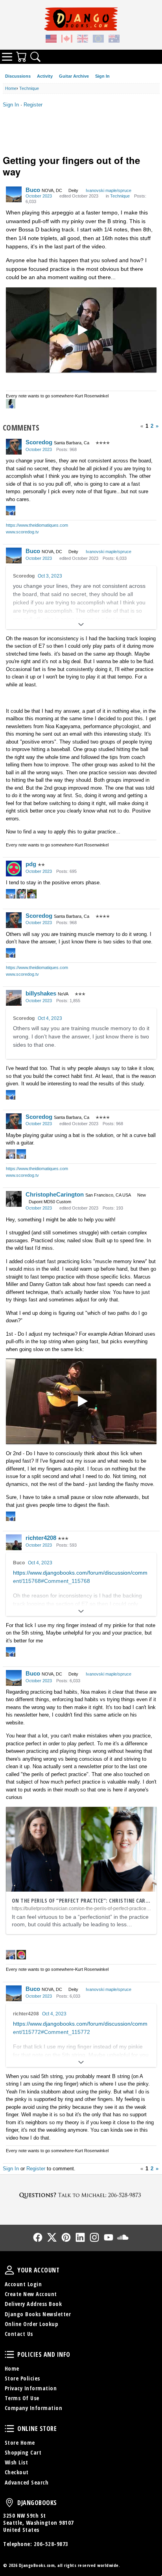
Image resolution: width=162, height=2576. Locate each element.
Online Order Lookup (31, 2324)
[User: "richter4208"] (14, 1542)
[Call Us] (81, 2195)
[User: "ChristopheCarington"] (14, 1199)
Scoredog (39, 442)
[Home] (81, 19)
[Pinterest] (66, 2237)
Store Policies (22, 2378)
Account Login (23, 2284)
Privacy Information (31, 2388)
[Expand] (81, 624)
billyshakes (41, 993)
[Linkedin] (80, 2237)
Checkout (17, 2472)
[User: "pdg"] (14, 869)
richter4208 (41, 1538)
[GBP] (83, 40)
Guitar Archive (74, 76)
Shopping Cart (23, 2452)
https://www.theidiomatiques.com (37, 525)
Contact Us (19, 2334)
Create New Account (31, 2294)
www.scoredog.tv (22, 532)
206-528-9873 (51, 2544)
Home (12, 2368)
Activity (45, 76)
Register (33, 105)
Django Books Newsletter (38, 2314)
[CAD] (67, 40)
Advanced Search (27, 2482)
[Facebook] (38, 2237)
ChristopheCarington (55, 1194)
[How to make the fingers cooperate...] (81, 330)
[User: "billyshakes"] (14, 998)
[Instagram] (94, 2237)
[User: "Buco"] (14, 194)
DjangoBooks (9, 2503)
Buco (33, 190)
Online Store (9, 2429)
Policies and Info (9, 2354)
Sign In (102, 76)
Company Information (34, 2408)
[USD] (51, 40)
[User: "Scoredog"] (14, 447)
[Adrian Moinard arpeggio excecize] (81, 1401)
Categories (7, 57)
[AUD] (114, 40)
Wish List (17, 2462)
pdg (31, 864)
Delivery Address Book (33, 2304)
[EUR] (98, 40)
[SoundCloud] (123, 2237)
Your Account (9, 2270)
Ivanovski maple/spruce (109, 190)
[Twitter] (52, 2237)
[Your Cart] (21, 57)
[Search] (35, 57)
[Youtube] (109, 2237)
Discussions (18, 76)
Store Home (20, 2443)
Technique (120, 196)
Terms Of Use (22, 2398)
